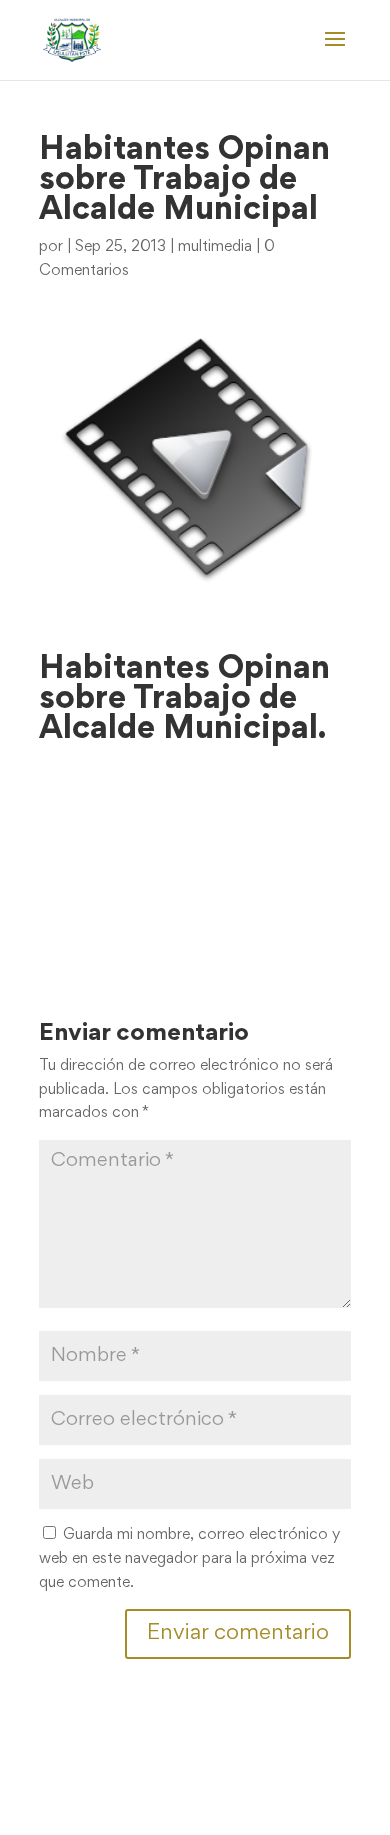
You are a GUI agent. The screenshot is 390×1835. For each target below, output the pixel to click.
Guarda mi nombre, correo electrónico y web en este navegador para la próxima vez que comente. (189, 1559)
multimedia (215, 247)
